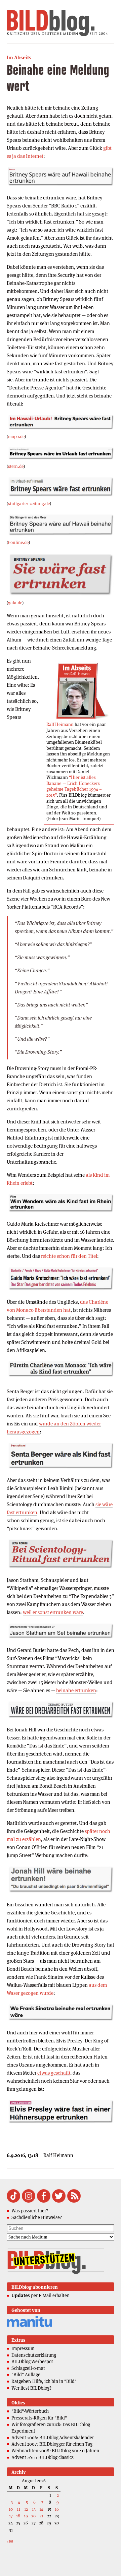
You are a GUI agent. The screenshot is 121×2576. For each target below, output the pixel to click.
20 (33, 2516)
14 (41, 2509)
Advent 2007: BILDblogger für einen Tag (52, 2444)
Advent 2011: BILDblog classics (43, 2457)
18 (18, 2516)
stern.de (16, 466)
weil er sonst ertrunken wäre (53, 1612)
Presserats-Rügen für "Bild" (39, 2418)
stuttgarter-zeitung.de (29, 504)
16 (57, 2509)
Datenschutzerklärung (34, 2355)
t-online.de (18, 542)
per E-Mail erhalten (41, 2295)
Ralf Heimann (60, 724)
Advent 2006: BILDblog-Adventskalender (53, 2438)
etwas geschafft (54, 2073)
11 (18, 2509)
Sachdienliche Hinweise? (37, 2217)
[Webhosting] (29, 2326)
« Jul (10, 2541)
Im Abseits (19, 57)
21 (42, 2516)
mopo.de (16, 437)
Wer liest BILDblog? (31, 2388)
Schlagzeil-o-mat (28, 2368)
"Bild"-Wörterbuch (30, 2411)
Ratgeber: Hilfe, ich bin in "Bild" (44, 2381)
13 (34, 2509)
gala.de (15, 603)
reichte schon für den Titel (69, 1256)
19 (26, 2516)
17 (11, 2516)
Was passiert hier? (30, 2211)
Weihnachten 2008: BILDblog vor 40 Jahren (55, 2451)
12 (26, 2509)
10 (11, 2509)
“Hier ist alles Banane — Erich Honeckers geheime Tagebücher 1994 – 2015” (74, 786)
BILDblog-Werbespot (32, 2362)
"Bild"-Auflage (26, 2375)
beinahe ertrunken (76, 1690)
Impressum (23, 2348)
